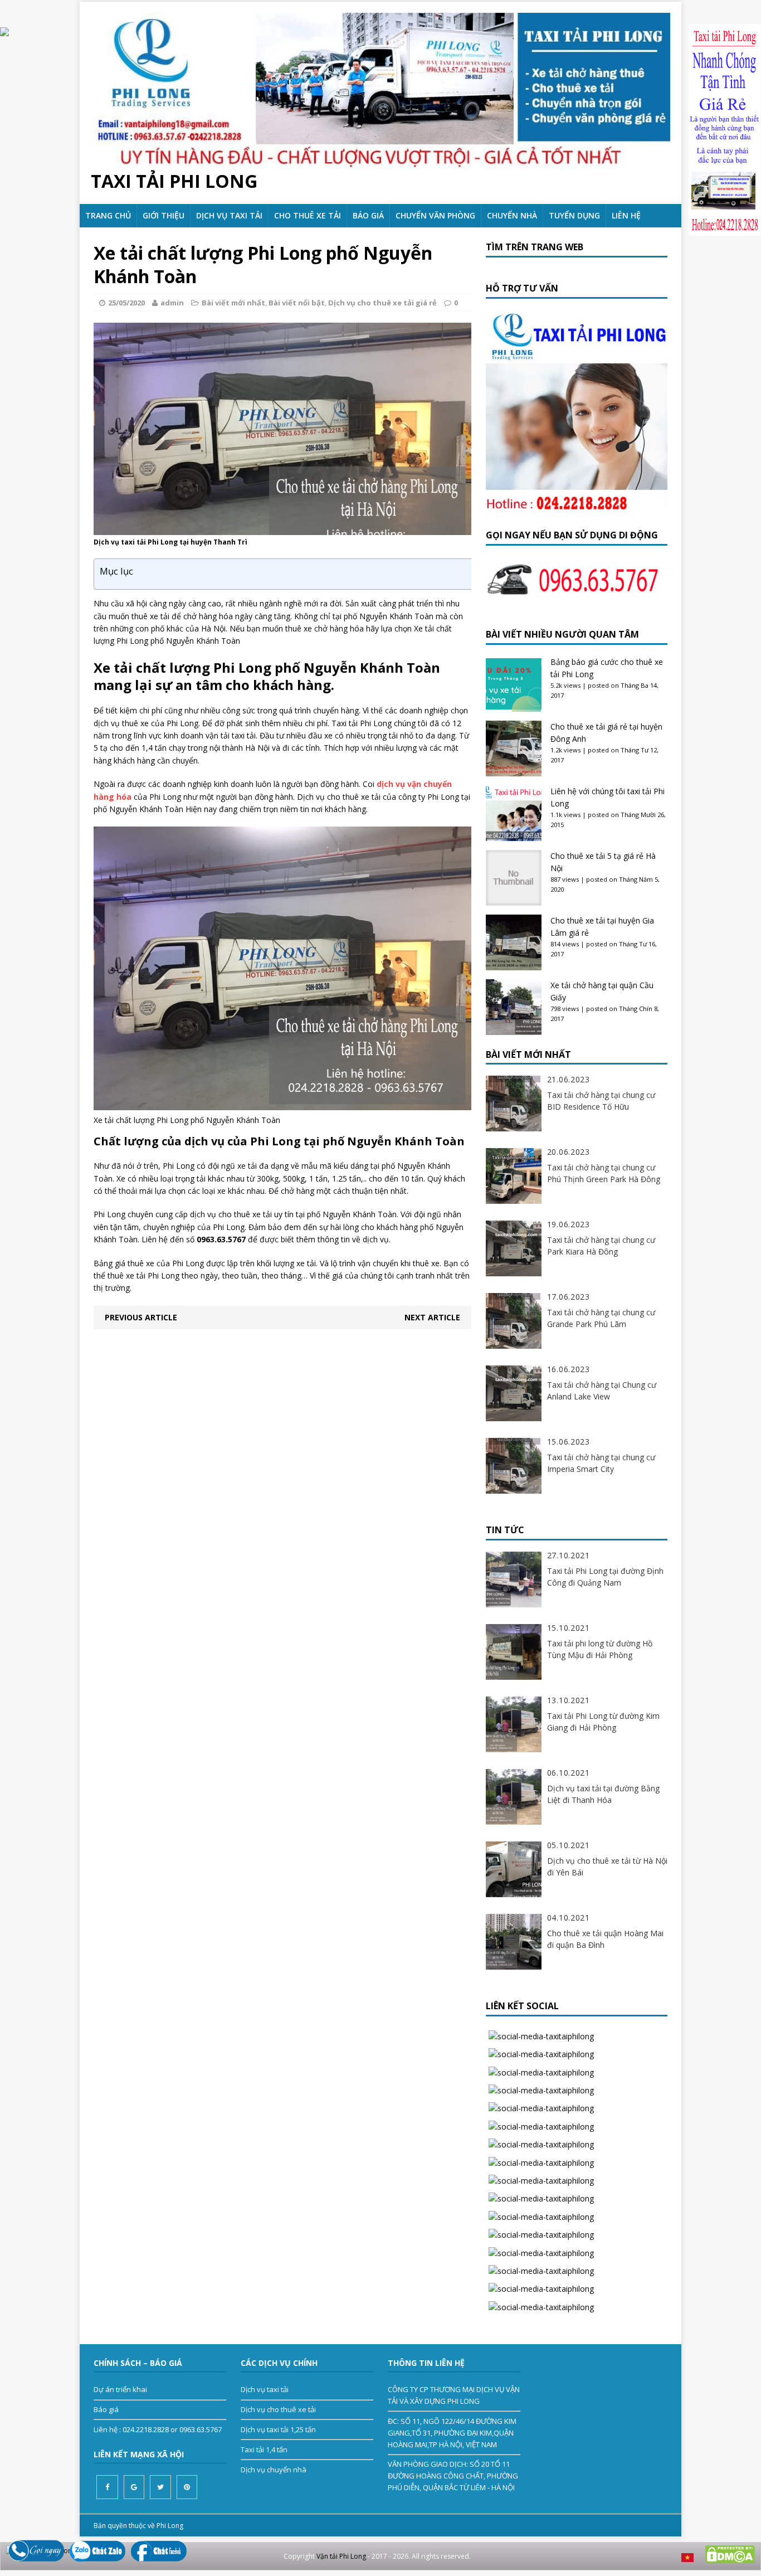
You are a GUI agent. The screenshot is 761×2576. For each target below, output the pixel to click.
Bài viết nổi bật (297, 303)
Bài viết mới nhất (233, 303)
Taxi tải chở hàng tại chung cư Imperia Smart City (601, 1463)
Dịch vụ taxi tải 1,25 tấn (278, 2429)
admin (172, 303)
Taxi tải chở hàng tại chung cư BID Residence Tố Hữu (601, 1101)
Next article (432, 1317)
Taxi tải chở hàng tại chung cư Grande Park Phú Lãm (601, 1318)
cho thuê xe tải (308, 215)
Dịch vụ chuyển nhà (274, 2470)
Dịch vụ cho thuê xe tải (278, 2409)
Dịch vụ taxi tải (229, 215)
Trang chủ (108, 215)
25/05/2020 (126, 303)
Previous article (141, 1317)
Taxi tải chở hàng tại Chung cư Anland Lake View (602, 1391)
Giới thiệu (164, 215)
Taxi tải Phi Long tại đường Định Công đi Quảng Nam (605, 1577)
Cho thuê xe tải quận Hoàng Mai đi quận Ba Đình (605, 1939)
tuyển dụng (574, 215)
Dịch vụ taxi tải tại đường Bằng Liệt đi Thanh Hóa (603, 1794)
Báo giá (368, 215)
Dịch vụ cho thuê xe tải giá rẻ (382, 303)
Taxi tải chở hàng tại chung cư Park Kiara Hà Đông (601, 1246)
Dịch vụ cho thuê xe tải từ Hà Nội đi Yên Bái (607, 1867)
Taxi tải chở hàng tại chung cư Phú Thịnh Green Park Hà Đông (604, 1173)
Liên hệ (626, 215)
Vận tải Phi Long (341, 2556)
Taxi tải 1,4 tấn (264, 2449)
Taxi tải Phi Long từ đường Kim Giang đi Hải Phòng (603, 1722)
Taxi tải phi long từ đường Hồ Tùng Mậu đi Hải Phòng (600, 1649)
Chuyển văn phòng (435, 215)
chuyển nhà (512, 215)
